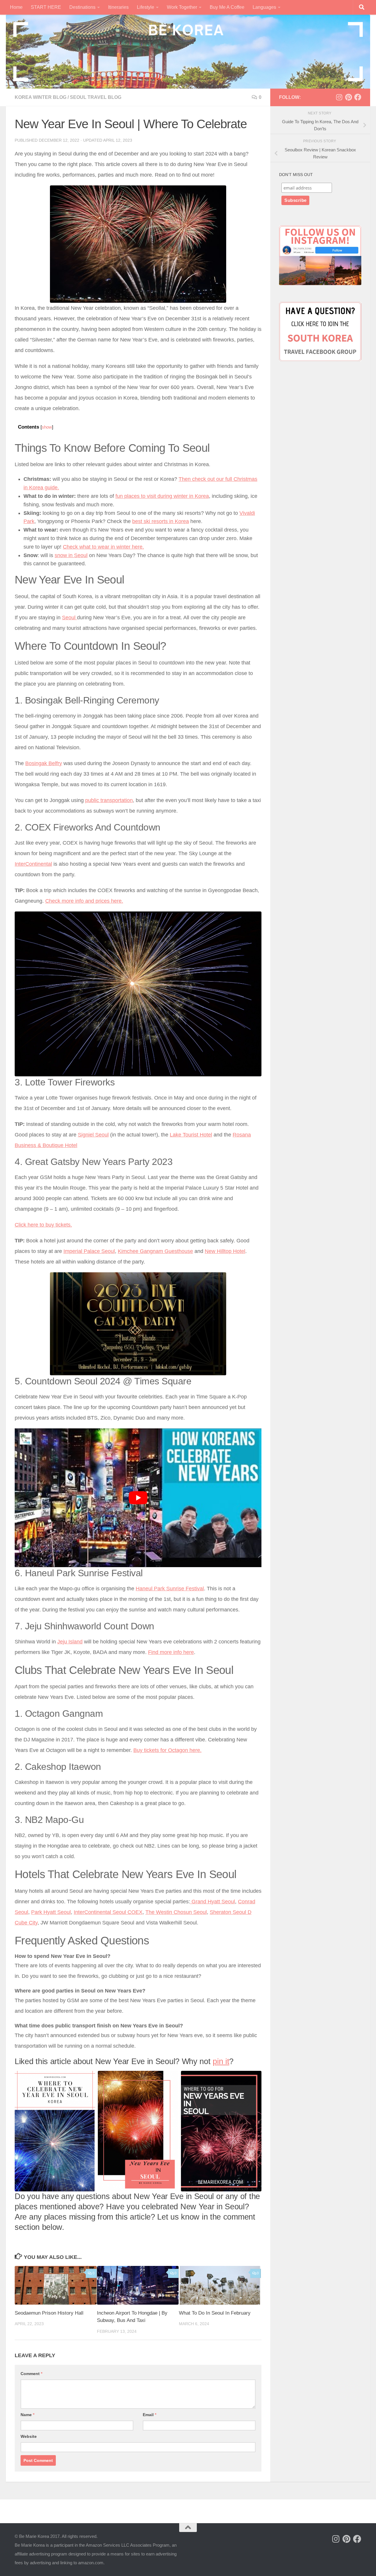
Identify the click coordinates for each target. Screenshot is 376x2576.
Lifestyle (146, 7)
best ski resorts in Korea (161, 521)
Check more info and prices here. (84, 901)
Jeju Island (70, 1642)
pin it (221, 2061)
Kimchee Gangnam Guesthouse (155, 1251)
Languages (264, 7)
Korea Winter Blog (41, 97)
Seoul (69, 618)
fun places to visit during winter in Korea (162, 496)
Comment (31, 2374)
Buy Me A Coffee (227, 7)
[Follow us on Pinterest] (348, 97)
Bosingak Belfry (44, 763)
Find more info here (171, 1652)
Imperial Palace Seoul (89, 1251)
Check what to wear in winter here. (103, 547)
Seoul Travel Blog (96, 97)
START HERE (46, 7)
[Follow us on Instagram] (339, 97)
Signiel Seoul (93, 1135)
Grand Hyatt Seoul (213, 1902)
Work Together (182, 7)
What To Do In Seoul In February (215, 2313)
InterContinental (33, 864)
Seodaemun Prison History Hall (49, 2313)
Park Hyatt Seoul (51, 1912)
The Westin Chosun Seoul (176, 1912)
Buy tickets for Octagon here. (167, 1750)
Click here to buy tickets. (43, 1225)
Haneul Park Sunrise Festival (170, 1589)
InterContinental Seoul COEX (108, 1912)
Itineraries (118, 7)
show (47, 427)
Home (16, 7)
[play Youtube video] (138, 1498)
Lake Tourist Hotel (191, 1135)
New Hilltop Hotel (225, 1251)
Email (150, 2415)
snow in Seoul (71, 555)
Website (29, 2436)
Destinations (82, 7)
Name (27, 2415)
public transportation (109, 800)
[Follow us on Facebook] (358, 97)
